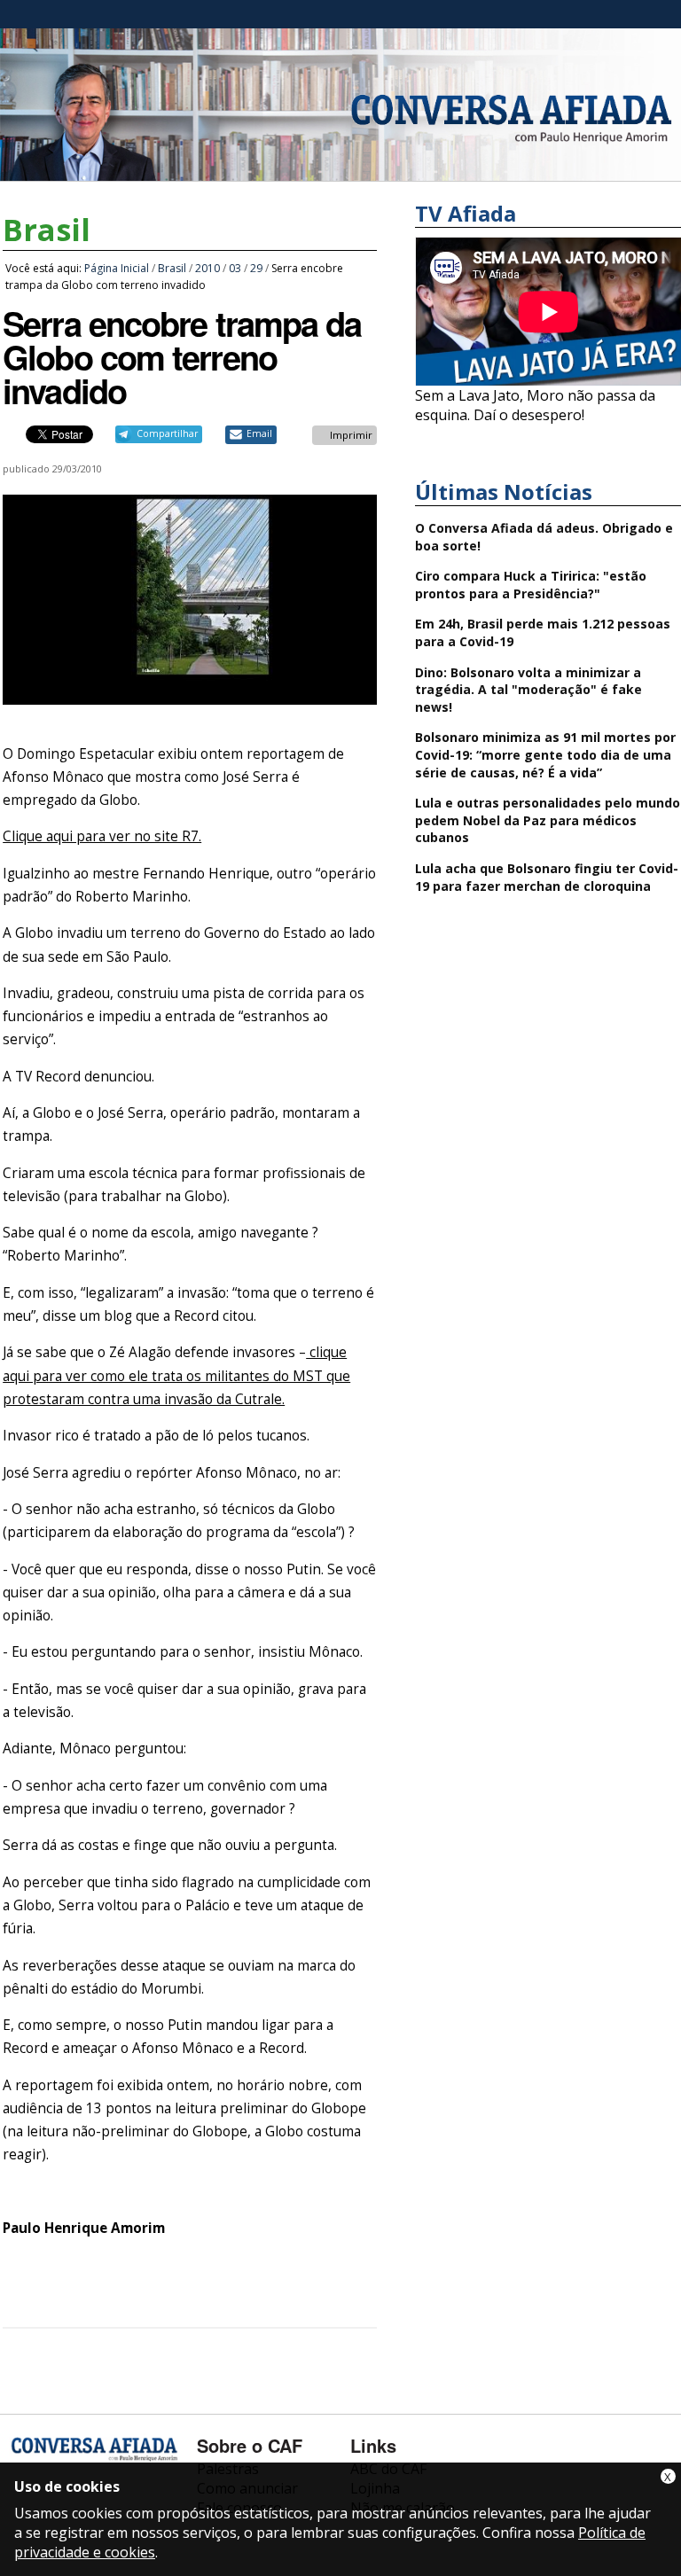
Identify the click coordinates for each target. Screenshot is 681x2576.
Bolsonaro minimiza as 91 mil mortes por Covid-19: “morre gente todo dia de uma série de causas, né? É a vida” (545, 754)
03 (235, 268)
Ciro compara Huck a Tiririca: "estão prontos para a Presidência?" (531, 585)
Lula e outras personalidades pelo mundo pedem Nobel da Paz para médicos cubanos (548, 820)
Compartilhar (167, 433)
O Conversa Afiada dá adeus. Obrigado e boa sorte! (544, 537)
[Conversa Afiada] (340, 171)
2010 (207, 268)
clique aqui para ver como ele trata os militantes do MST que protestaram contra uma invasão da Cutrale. (176, 1375)
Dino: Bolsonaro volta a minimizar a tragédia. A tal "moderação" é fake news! (528, 690)
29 (256, 268)
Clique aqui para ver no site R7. (102, 836)
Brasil (47, 230)
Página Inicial (117, 268)
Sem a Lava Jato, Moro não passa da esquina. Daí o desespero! (535, 405)
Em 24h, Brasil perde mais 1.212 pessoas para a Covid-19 (543, 632)
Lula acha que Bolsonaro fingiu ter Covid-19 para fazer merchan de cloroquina (547, 877)
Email (259, 433)
